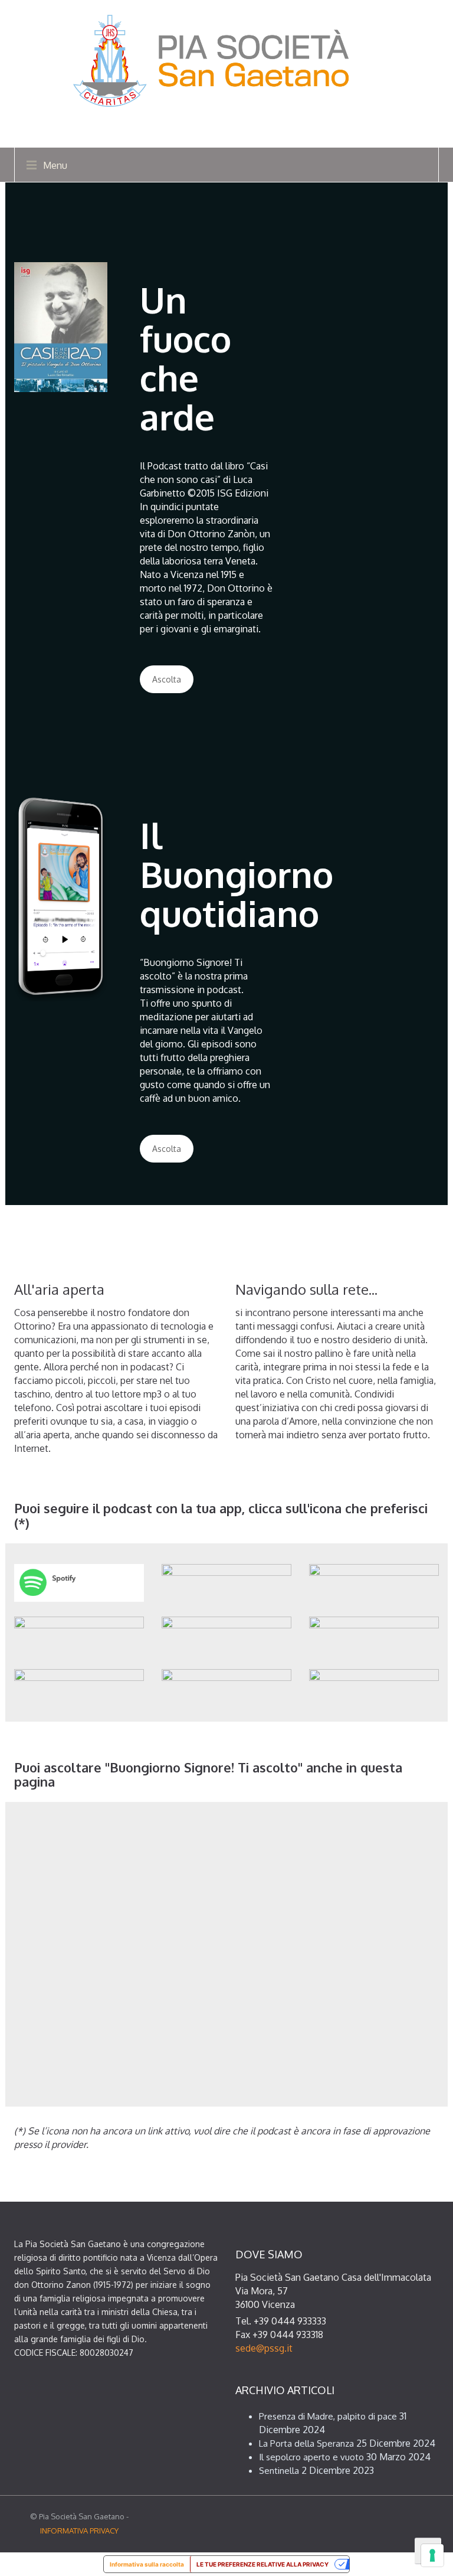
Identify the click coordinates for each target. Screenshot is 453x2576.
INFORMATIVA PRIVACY (79, 2531)
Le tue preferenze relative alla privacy (262, 2564)
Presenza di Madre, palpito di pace (328, 2416)
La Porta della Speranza (306, 2443)
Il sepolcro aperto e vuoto (311, 2457)
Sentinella (279, 2471)
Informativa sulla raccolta (147, 2564)
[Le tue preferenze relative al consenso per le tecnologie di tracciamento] (432, 2555)
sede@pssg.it (264, 2348)
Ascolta (167, 679)
